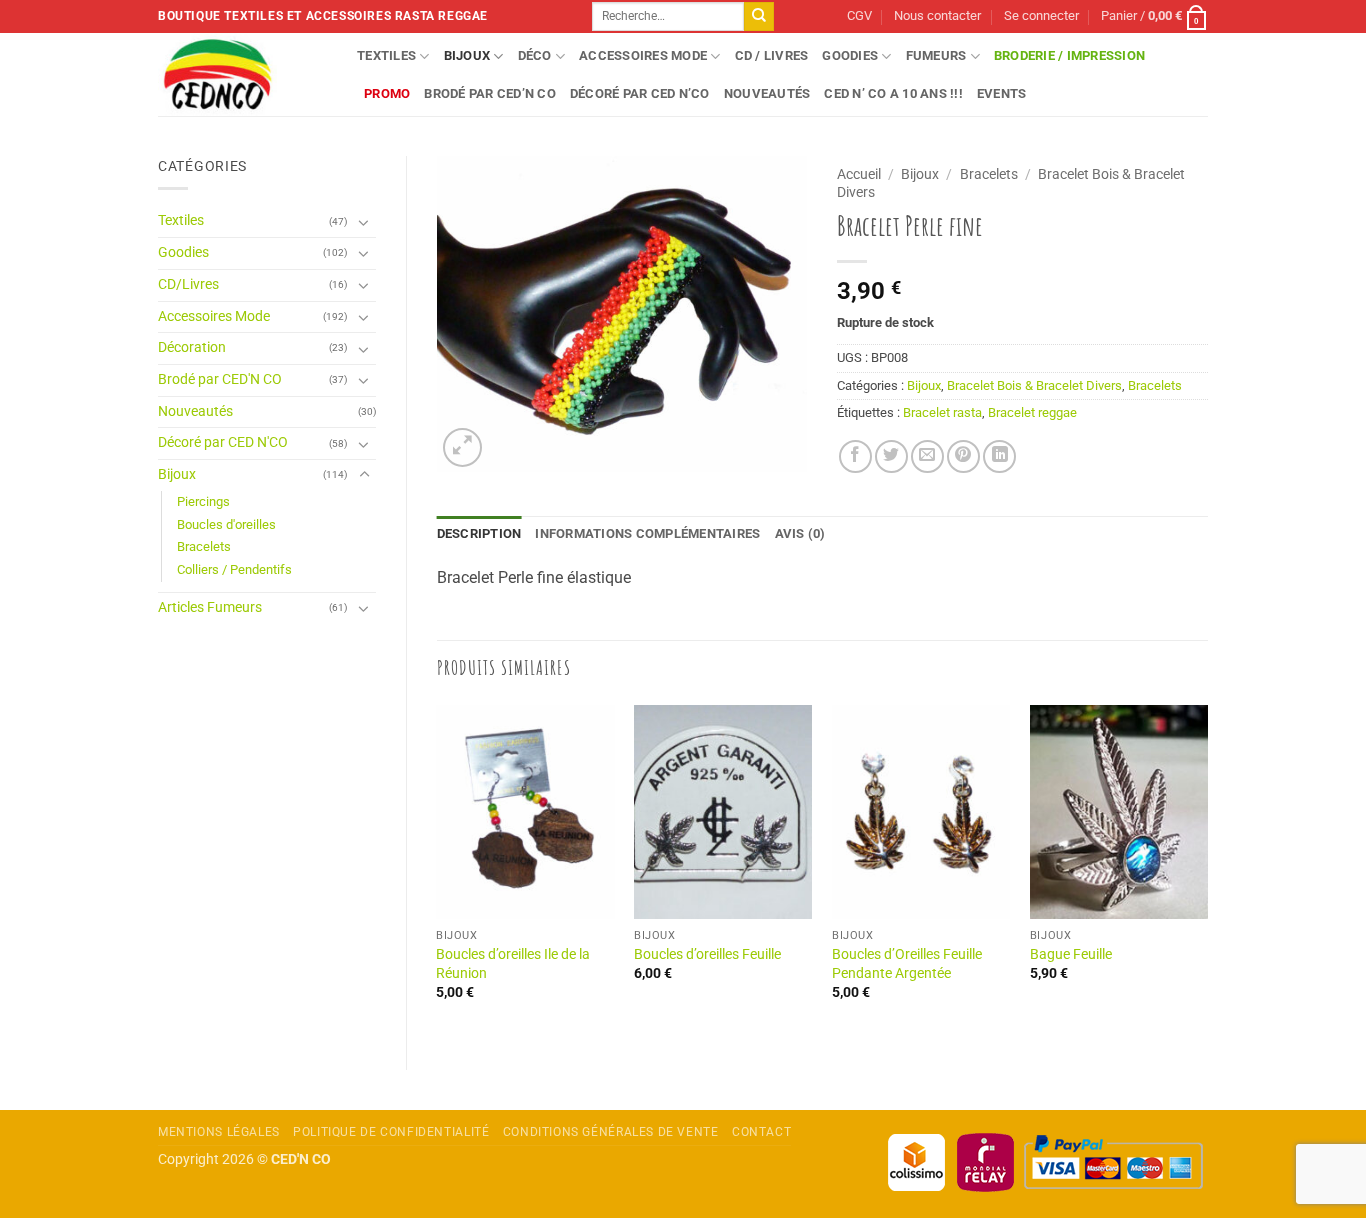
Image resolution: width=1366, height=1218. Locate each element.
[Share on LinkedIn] (999, 456)
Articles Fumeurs (210, 607)
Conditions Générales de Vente (611, 1132)
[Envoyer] (759, 17)
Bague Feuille (1071, 954)
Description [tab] (479, 533)
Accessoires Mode (643, 55)
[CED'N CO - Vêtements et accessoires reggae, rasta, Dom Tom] (242, 74)
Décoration (192, 347)
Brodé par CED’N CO (490, 93)
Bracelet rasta (942, 412)
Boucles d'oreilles (226, 524)
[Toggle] (364, 222)
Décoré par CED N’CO (640, 93)
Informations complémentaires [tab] (647, 533)
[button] (1041, 16)
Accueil (859, 174)
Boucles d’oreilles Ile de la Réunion (513, 964)
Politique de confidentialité (391, 1132)
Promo (387, 93)
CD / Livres (772, 55)
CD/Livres (188, 284)
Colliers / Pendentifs (234, 569)
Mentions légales (219, 1132)
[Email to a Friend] (927, 456)
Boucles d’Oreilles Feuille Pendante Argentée (907, 964)
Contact (761, 1132)
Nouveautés (767, 93)
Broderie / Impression (1069, 55)
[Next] (1207, 870)
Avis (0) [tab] (800, 533)
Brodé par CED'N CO (220, 379)
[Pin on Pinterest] (963, 456)
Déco (535, 55)
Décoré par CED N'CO (223, 442)
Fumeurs (936, 55)
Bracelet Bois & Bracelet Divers (1034, 385)
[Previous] (438, 870)
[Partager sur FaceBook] (855, 456)
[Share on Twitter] (891, 456)
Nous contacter (937, 15)
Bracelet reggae (1032, 412)
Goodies (850, 55)
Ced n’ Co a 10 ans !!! (893, 93)
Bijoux (467, 55)
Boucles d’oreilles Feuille (707, 954)
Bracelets (204, 546)
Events (1002, 93)
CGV (859, 15)
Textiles (386, 55)
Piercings (203, 501)
